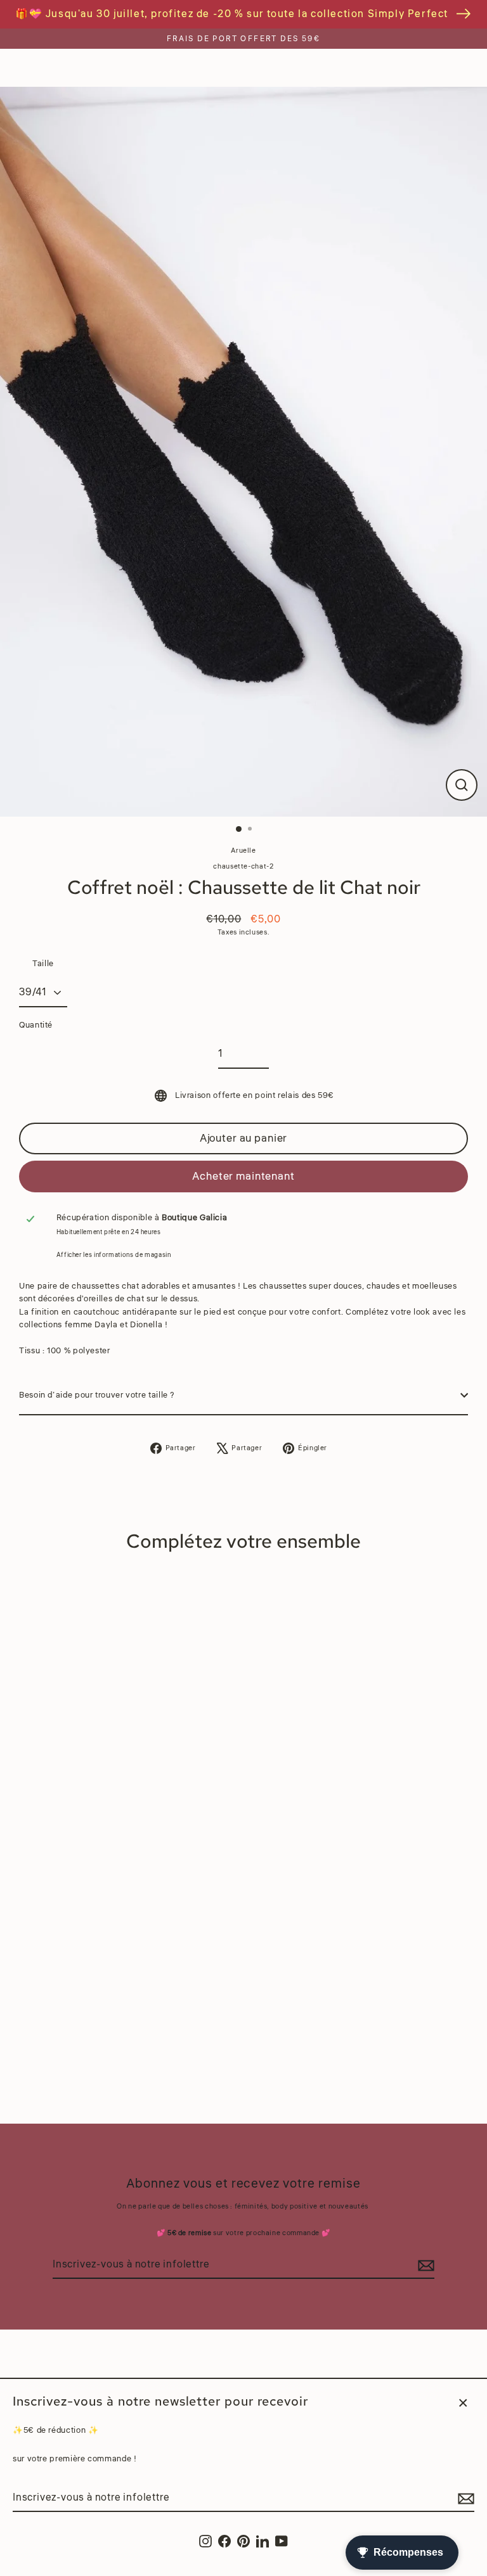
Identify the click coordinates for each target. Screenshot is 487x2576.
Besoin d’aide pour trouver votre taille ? (97, 1395)
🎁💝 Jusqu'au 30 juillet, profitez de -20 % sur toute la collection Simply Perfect (232, 14)
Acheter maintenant (243, 1176)
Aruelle (243, 851)
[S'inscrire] (464, 2499)
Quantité (36, 1025)
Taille (43, 964)
